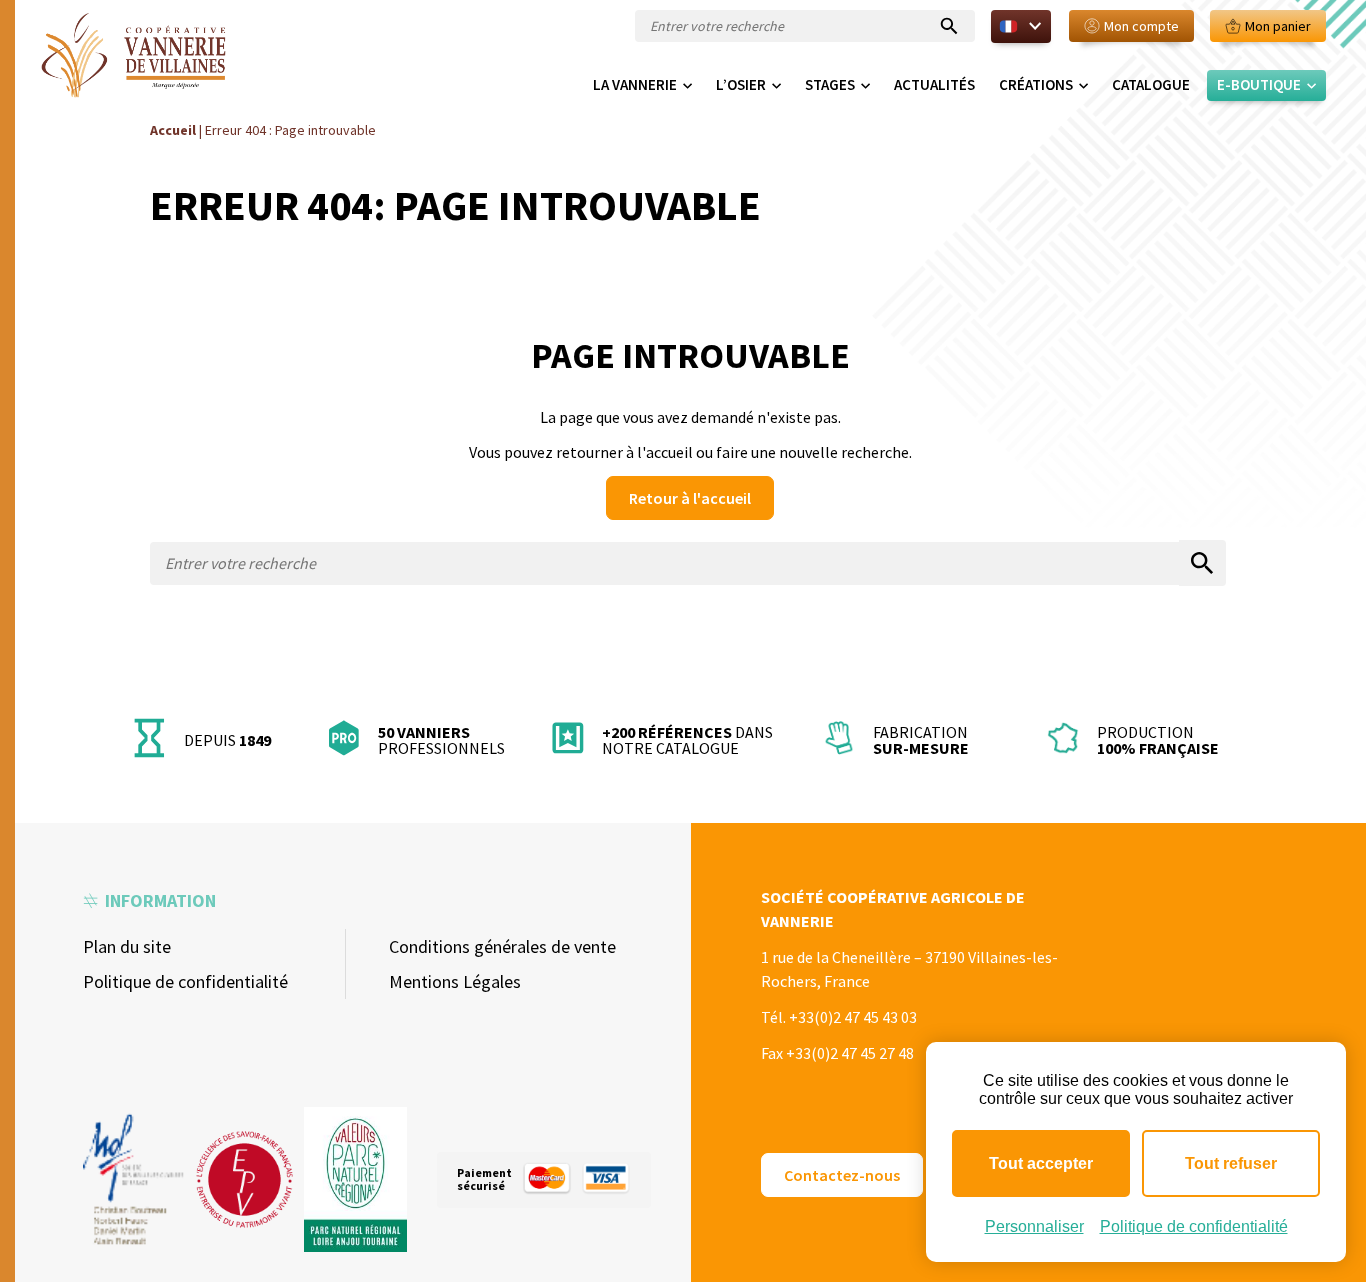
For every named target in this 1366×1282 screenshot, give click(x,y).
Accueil (173, 130)
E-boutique (1259, 84)
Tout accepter (1041, 1163)
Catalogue (1151, 84)
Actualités (934, 84)
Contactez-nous (842, 1175)
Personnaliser (1034, 1226)
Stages (830, 84)
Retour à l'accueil (690, 498)
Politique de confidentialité (185, 981)
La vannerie (635, 84)
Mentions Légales (455, 981)
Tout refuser (1231, 1163)
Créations (1036, 84)
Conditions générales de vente (502, 946)
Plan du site (127, 946)
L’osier (741, 84)
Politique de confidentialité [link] (1194, 1226)
